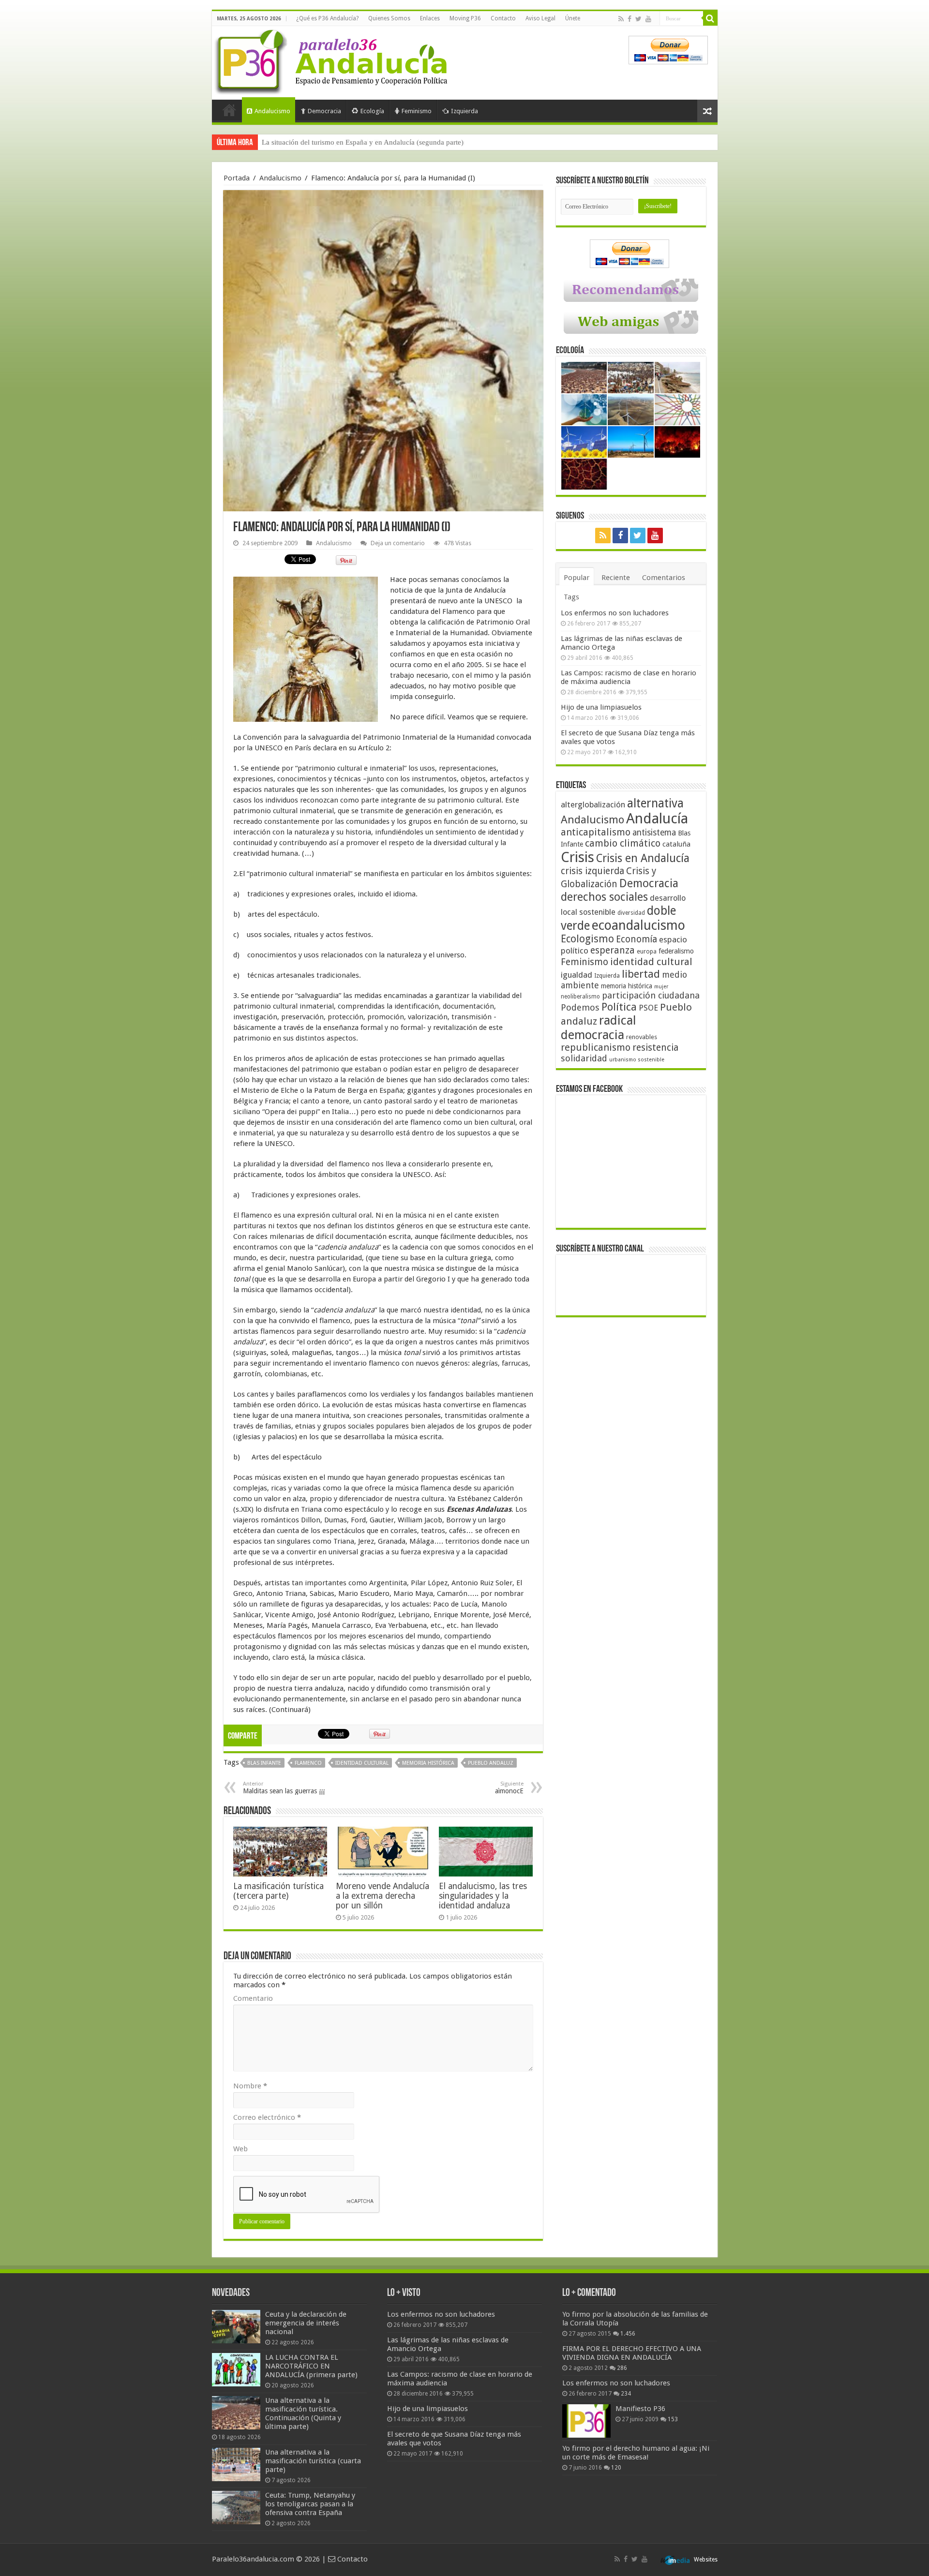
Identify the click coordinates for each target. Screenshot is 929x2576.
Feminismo (417, 111)
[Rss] (621, 19)
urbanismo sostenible (637, 1060)
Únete (573, 18)
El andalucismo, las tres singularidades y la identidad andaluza (483, 1896)
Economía (637, 939)
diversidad (631, 913)
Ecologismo (587, 939)
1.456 (628, 2334)
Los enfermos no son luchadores (615, 613)
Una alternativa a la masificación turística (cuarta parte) (313, 2461)
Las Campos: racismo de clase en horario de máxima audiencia (629, 677)
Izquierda (464, 111)
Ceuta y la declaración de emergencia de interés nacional (306, 2323)
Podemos (580, 1007)
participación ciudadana (651, 995)
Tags (571, 597)
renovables (642, 1037)
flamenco (308, 1763)
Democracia (324, 111)
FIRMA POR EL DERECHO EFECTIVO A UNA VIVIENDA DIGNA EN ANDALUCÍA (632, 2353)
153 (673, 2419)
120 (616, 2468)
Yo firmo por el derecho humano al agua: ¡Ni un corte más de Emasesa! (636, 2453)
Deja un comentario (398, 543)
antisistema (654, 833)
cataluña (676, 844)
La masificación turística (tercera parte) (278, 1891)
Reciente (616, 578)
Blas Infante (264, 1763)
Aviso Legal (540, 18)
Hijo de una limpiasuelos (601, 707)
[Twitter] (638, 19)
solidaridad (584, 1058)
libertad (641, 974)
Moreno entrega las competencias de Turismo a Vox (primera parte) (363, 142)
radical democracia (599, 1027)
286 (622, 2368)
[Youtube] (648, 19)
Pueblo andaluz (491, 1763)
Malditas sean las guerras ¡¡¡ (284, 1788)
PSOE (648, 1008)
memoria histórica (428, 1763)
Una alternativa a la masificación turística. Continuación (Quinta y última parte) (303, 2413)
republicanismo (596, 1048)
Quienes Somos (389, 18)
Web (240, 2149)
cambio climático (623, 843)
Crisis (577, 857)
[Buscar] (710, 18)
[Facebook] (629, 19)
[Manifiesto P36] (586, 2421)
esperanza (613, 950)
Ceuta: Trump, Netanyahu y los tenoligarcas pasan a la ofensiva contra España (310, 2504)
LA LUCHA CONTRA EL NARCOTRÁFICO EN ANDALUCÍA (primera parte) (311, 2366)
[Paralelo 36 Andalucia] (333, 60)
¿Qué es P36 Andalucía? (327, 18)
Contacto (503, 18)
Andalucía (657, 819)
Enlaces (430, 18)
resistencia (655, 1048)
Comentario (253, 1998)
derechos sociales (604, 897)
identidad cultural (362, 1763)
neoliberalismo (580, 997)
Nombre (250, 2086)
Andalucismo (272, 111)
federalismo (676, 951)
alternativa (655, 803)
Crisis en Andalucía (643, 858)
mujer (661, 987)
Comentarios (664, 578)
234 (626, 2394)
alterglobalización (593, 804)
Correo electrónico (267, 2117)
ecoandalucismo (638, 925)
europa (647, 952)
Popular (577, 578)
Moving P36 (465, 18)
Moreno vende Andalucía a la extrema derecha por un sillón (382, 1896)
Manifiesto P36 (640, 2409)
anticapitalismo (596, 832)
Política (619, 1007)
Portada (229, 110)
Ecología (372, 111)
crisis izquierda (592, 871)
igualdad (577, 975)
